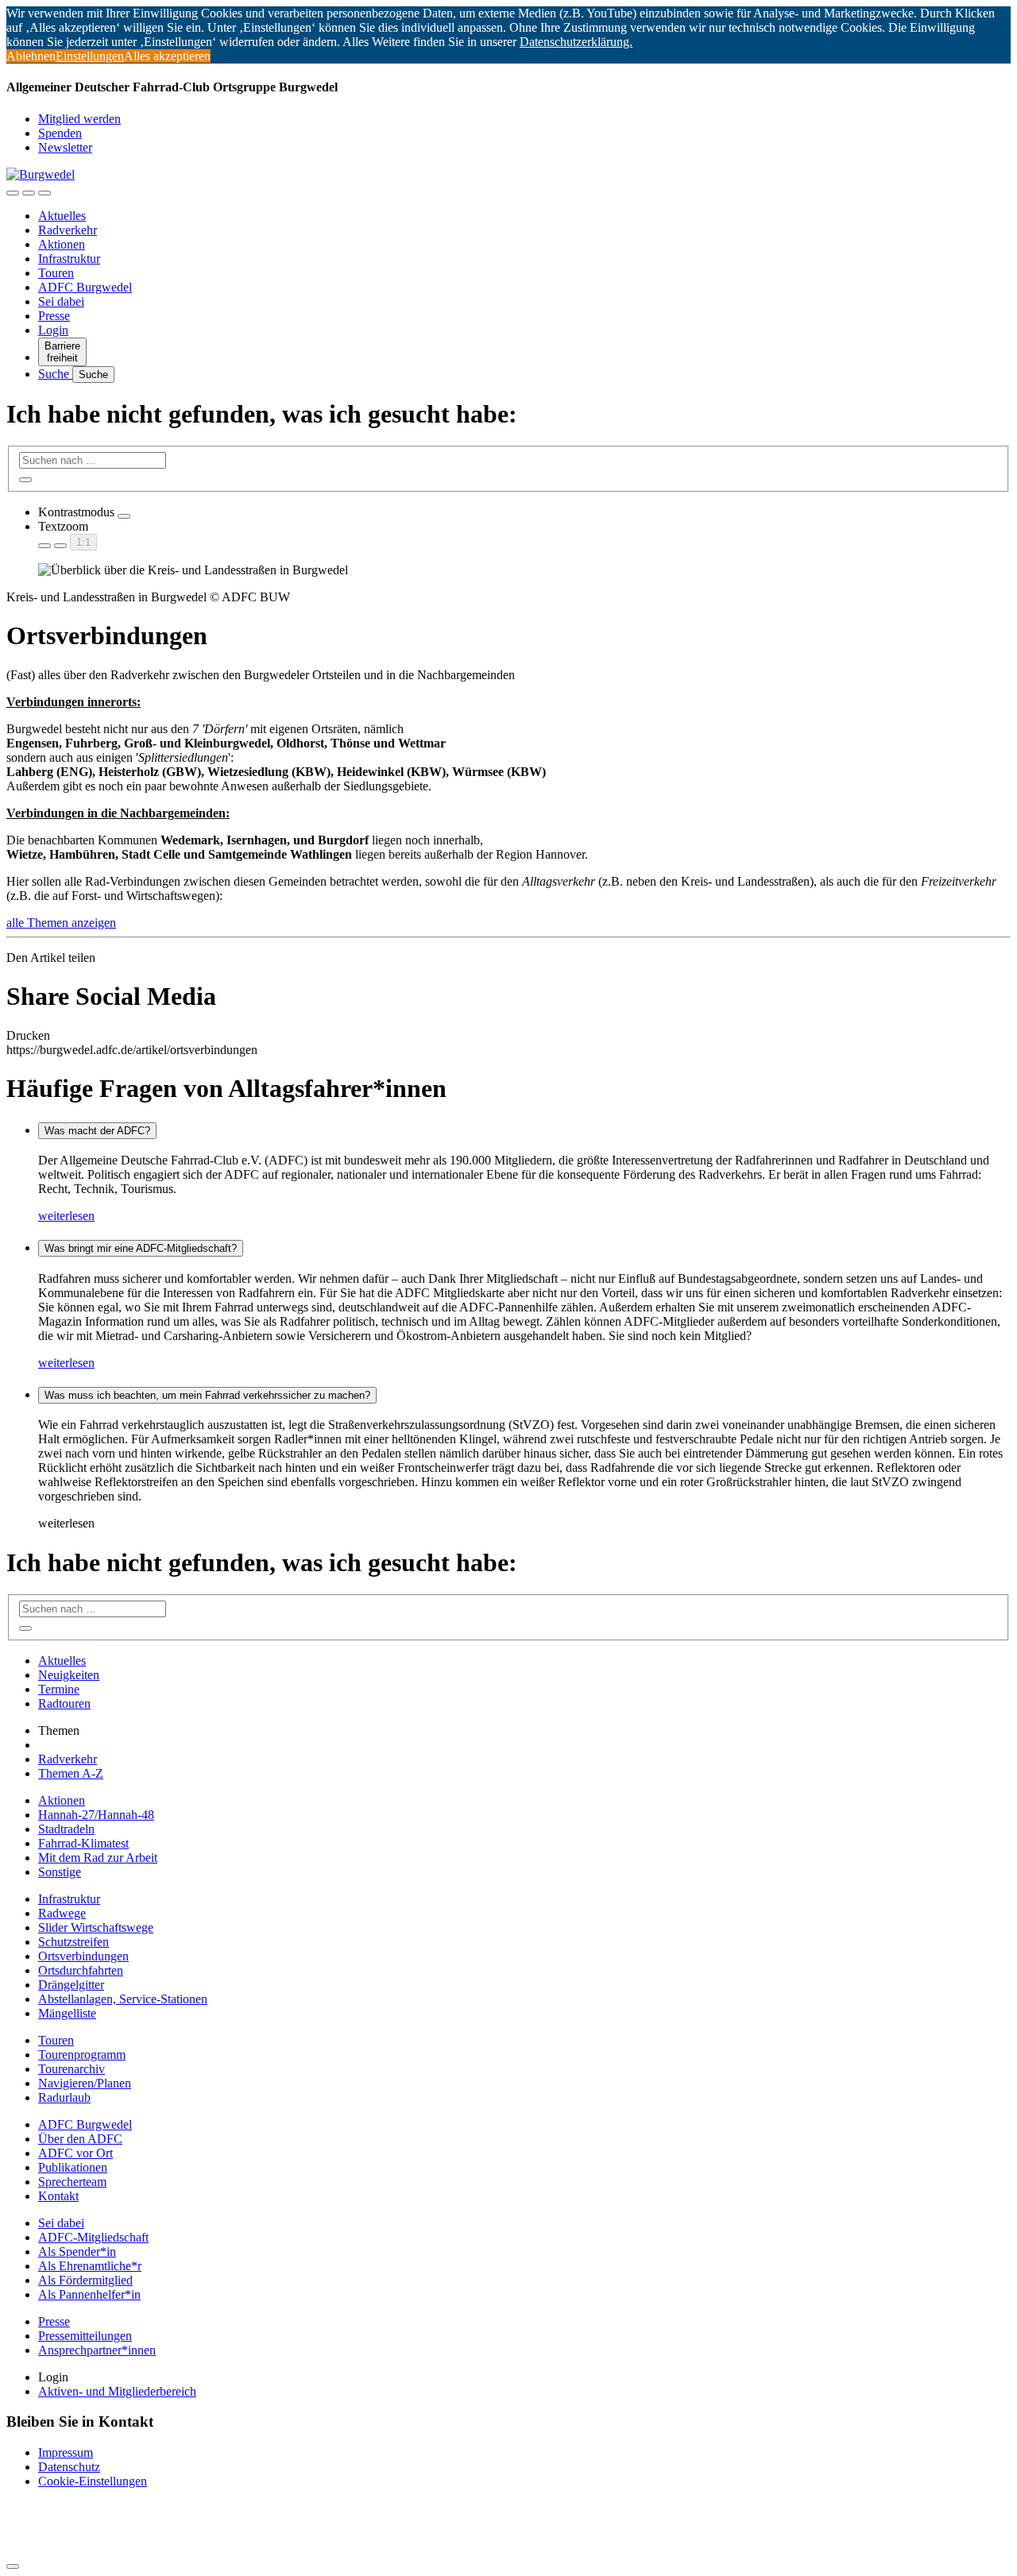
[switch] (124, 516)
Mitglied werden (79, 119)
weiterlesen (66, 1216)
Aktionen (62, 244)
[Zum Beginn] (13, 2566)
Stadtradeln (66, 1829)
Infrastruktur (69, 259)
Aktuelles (62, 216)
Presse (54, 316)
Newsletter (65, 147)
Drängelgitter (71, 1985)
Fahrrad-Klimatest (83, 1843)
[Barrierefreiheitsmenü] (13, 193)
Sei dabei (61, 301)
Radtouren (64, 1703)
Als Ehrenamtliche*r (90, 2266)
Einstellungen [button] (90, 56)
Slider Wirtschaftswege (96, 1927)
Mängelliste (67, 2013)
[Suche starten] (25, 480)
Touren (56, 273)
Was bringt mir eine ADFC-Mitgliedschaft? (141, 1248)
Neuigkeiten (69, 1675)
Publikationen (73, 2167)
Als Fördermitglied (85, 2280)
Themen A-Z (71, 1773)
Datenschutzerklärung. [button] (576, 42)
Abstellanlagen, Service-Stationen (123, 1999)
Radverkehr (68, 230)
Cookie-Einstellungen (93, 2481)
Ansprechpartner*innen (97, 2350)
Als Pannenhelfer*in (89, 2294)
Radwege (62, 1913)
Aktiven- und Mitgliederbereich (117, 2391)
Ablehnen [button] (31, 56)
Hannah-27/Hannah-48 (96, 1815)
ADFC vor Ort (75, 2153)
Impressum (66, 2452)
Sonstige (60, 1872)
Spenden (60, 133)
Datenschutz (69, 2467)
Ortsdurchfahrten (81, 1970)
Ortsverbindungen (83, 1956)
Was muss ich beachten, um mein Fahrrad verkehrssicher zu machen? (207, 1395)
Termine (59, 1689)
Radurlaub (64, 2097)
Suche (55, 374)
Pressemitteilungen (85, 2336)
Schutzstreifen (73, 1942)
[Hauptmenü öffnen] (44, 193)
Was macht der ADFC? (97, 1131)
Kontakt (58, 2196)
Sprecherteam (72, 2182)
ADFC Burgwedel (85, 287)
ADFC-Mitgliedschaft (93, 2237)
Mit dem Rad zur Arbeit (98, 1858)
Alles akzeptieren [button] (167, 56)
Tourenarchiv (72, 2069)
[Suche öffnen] (29, 193)
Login (53, 330)
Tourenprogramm (82, 2055)
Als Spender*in (77, 2252)
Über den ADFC (80, 2139)
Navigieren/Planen (85, 2083)
